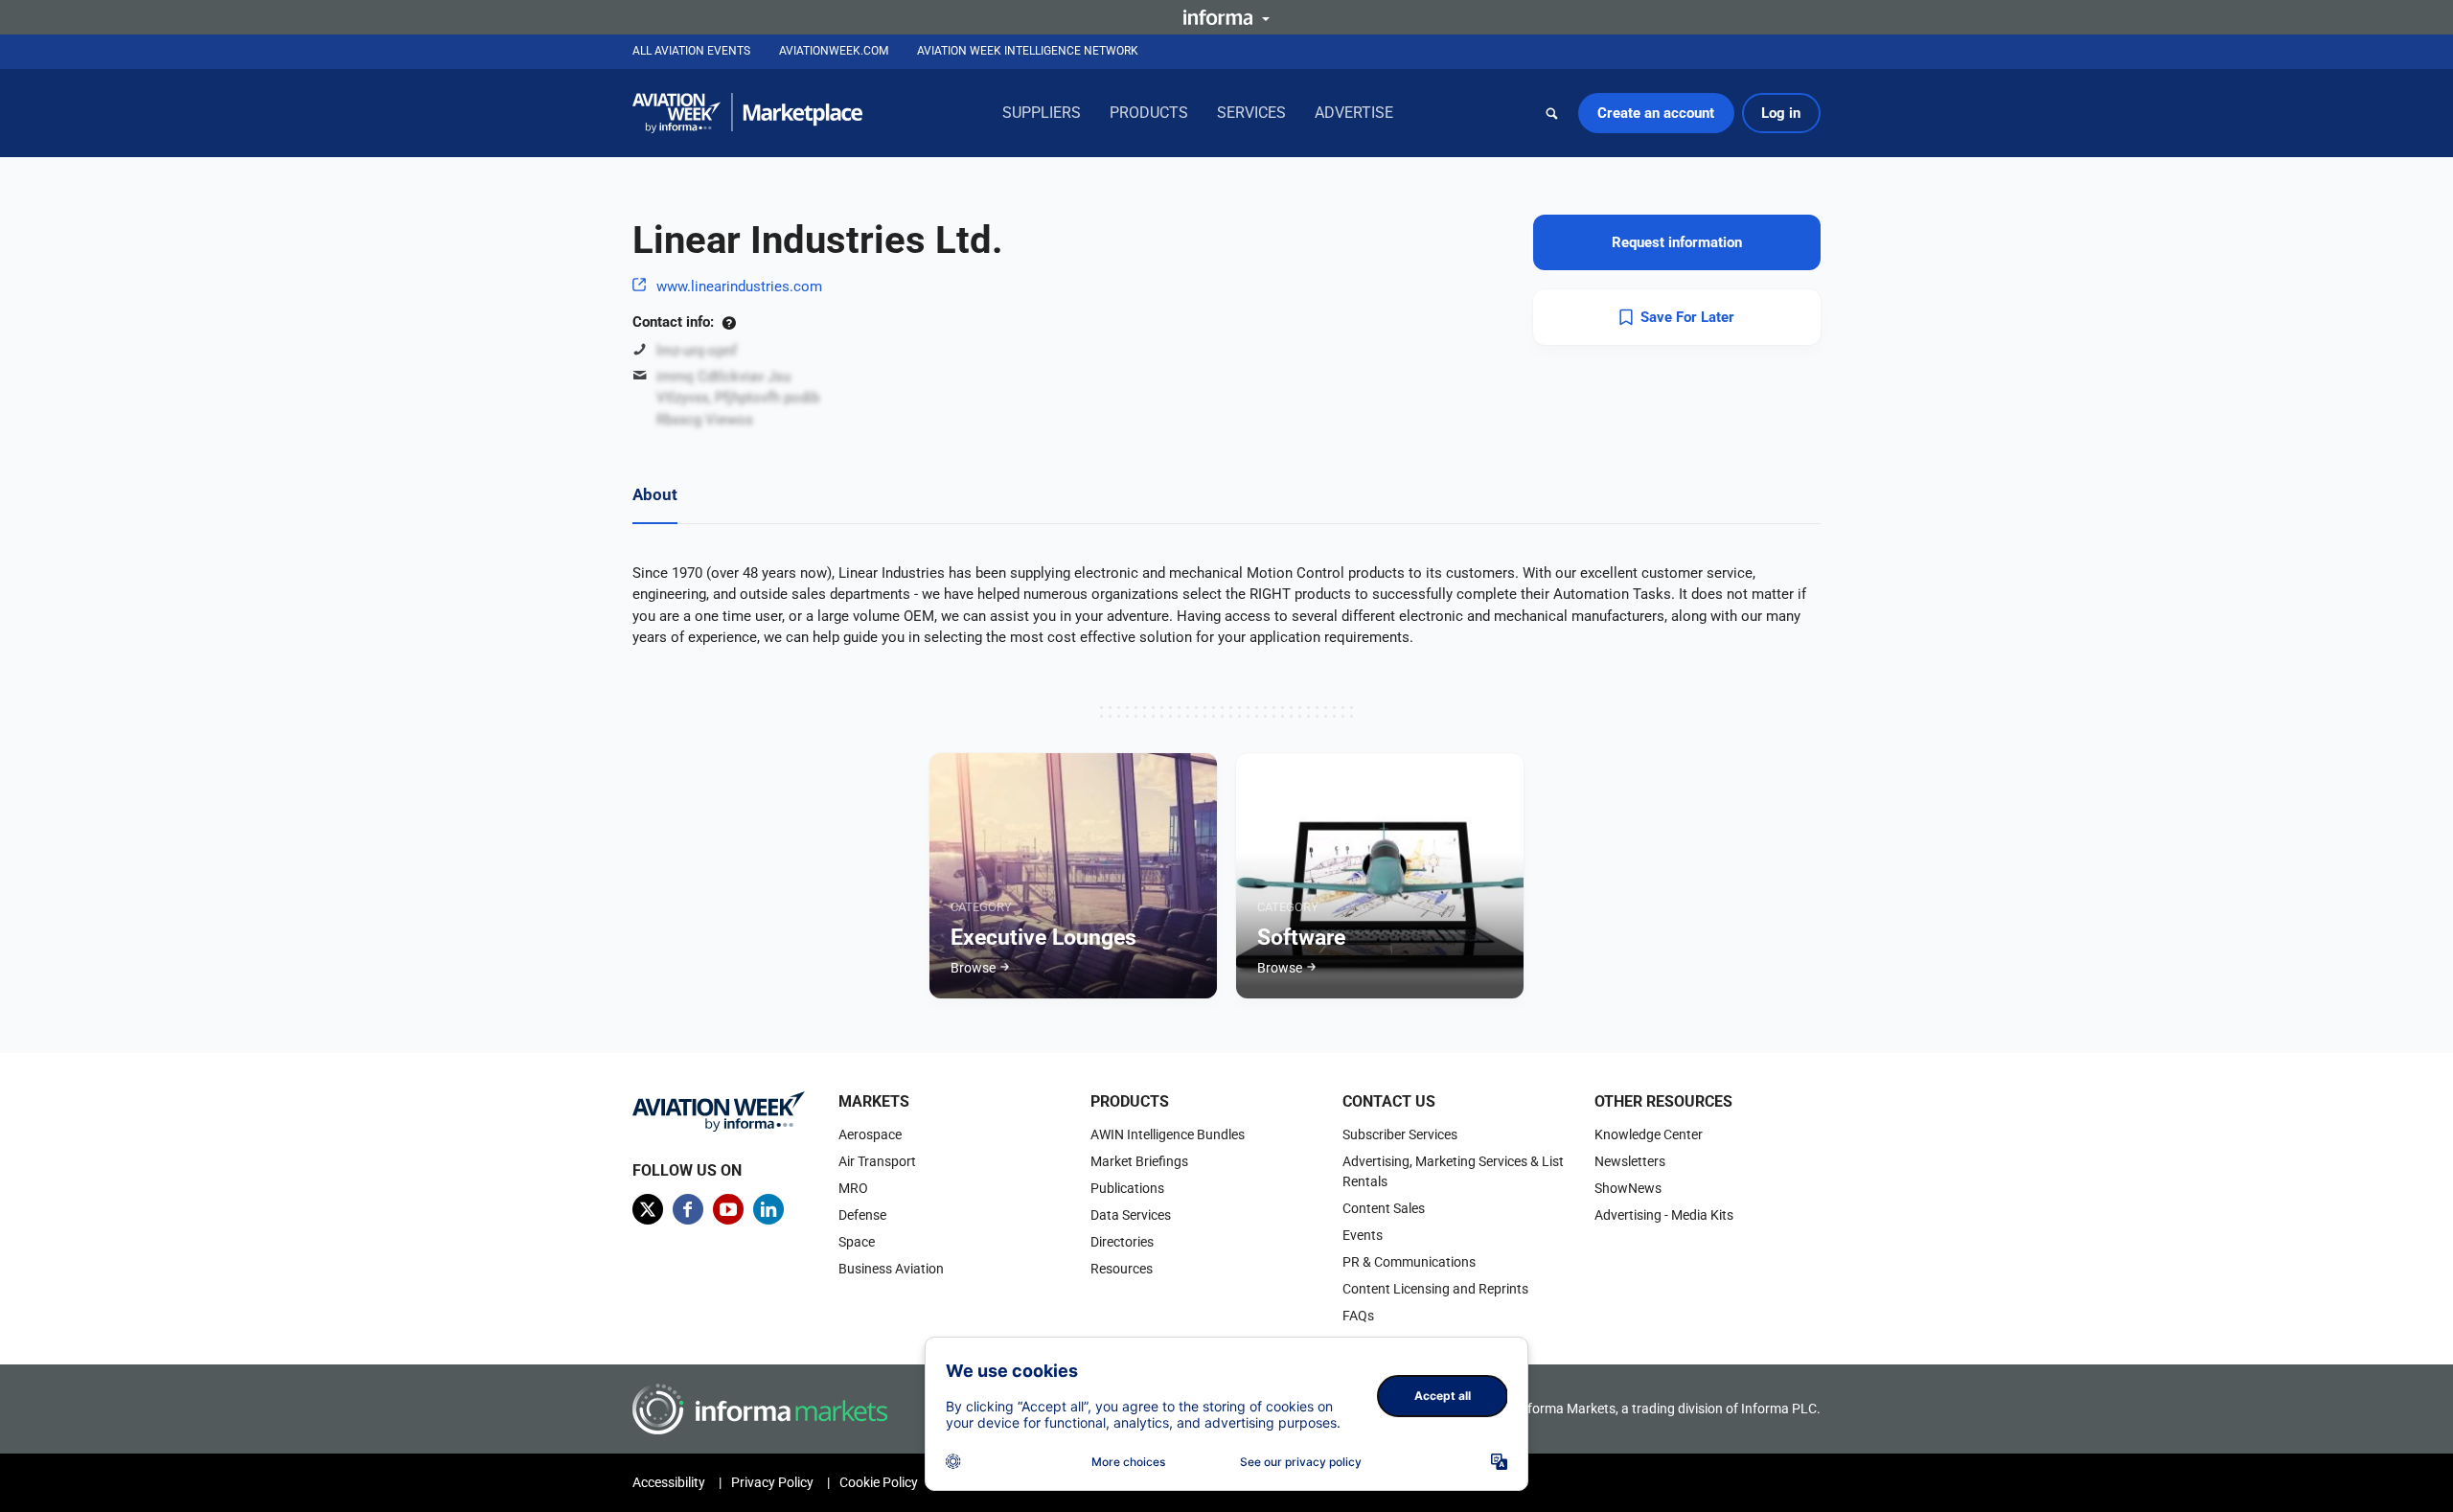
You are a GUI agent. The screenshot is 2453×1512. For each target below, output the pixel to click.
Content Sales (1384, 1208)
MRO (853, 1188)
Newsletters (1630, 1161)
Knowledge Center (1649, 1134)
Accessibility (669, 1482)
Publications (1127, 1188)
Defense (862, 1215)
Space (857, 1242)
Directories (1122, 1242)
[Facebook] (688, 1209)
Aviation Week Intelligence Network (1028, 51)
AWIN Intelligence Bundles (1168, 1134)
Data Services (1131, 1215)
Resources (1122, 1269)
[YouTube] (728, 1209)
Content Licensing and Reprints (1435, 1289)
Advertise (1354, 113)
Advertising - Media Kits (1664, 1215)
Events (1363, 1235)
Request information (1677, 242)
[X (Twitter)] (648, 1209)
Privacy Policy (772, 1482)
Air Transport (877, 1161)
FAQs (1358, 1316)
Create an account (1656, 113)
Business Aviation (891, 1269)
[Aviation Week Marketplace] (747, 113)
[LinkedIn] (768, 1209)
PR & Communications (1409, 1262)
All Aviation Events (691, 51)
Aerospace (870, 1134)
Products (1149, 113)
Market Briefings (1139, 1161)
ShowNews (1628, 1188)
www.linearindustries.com (739, 286)
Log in (1781, 113)
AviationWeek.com (834, 51)
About (655, 494)
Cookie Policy (879, 1482)
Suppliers (1042, 113)
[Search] (1552, 113)
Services (1251, 113)
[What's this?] (729, 322)
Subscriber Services (1400, 1134)
